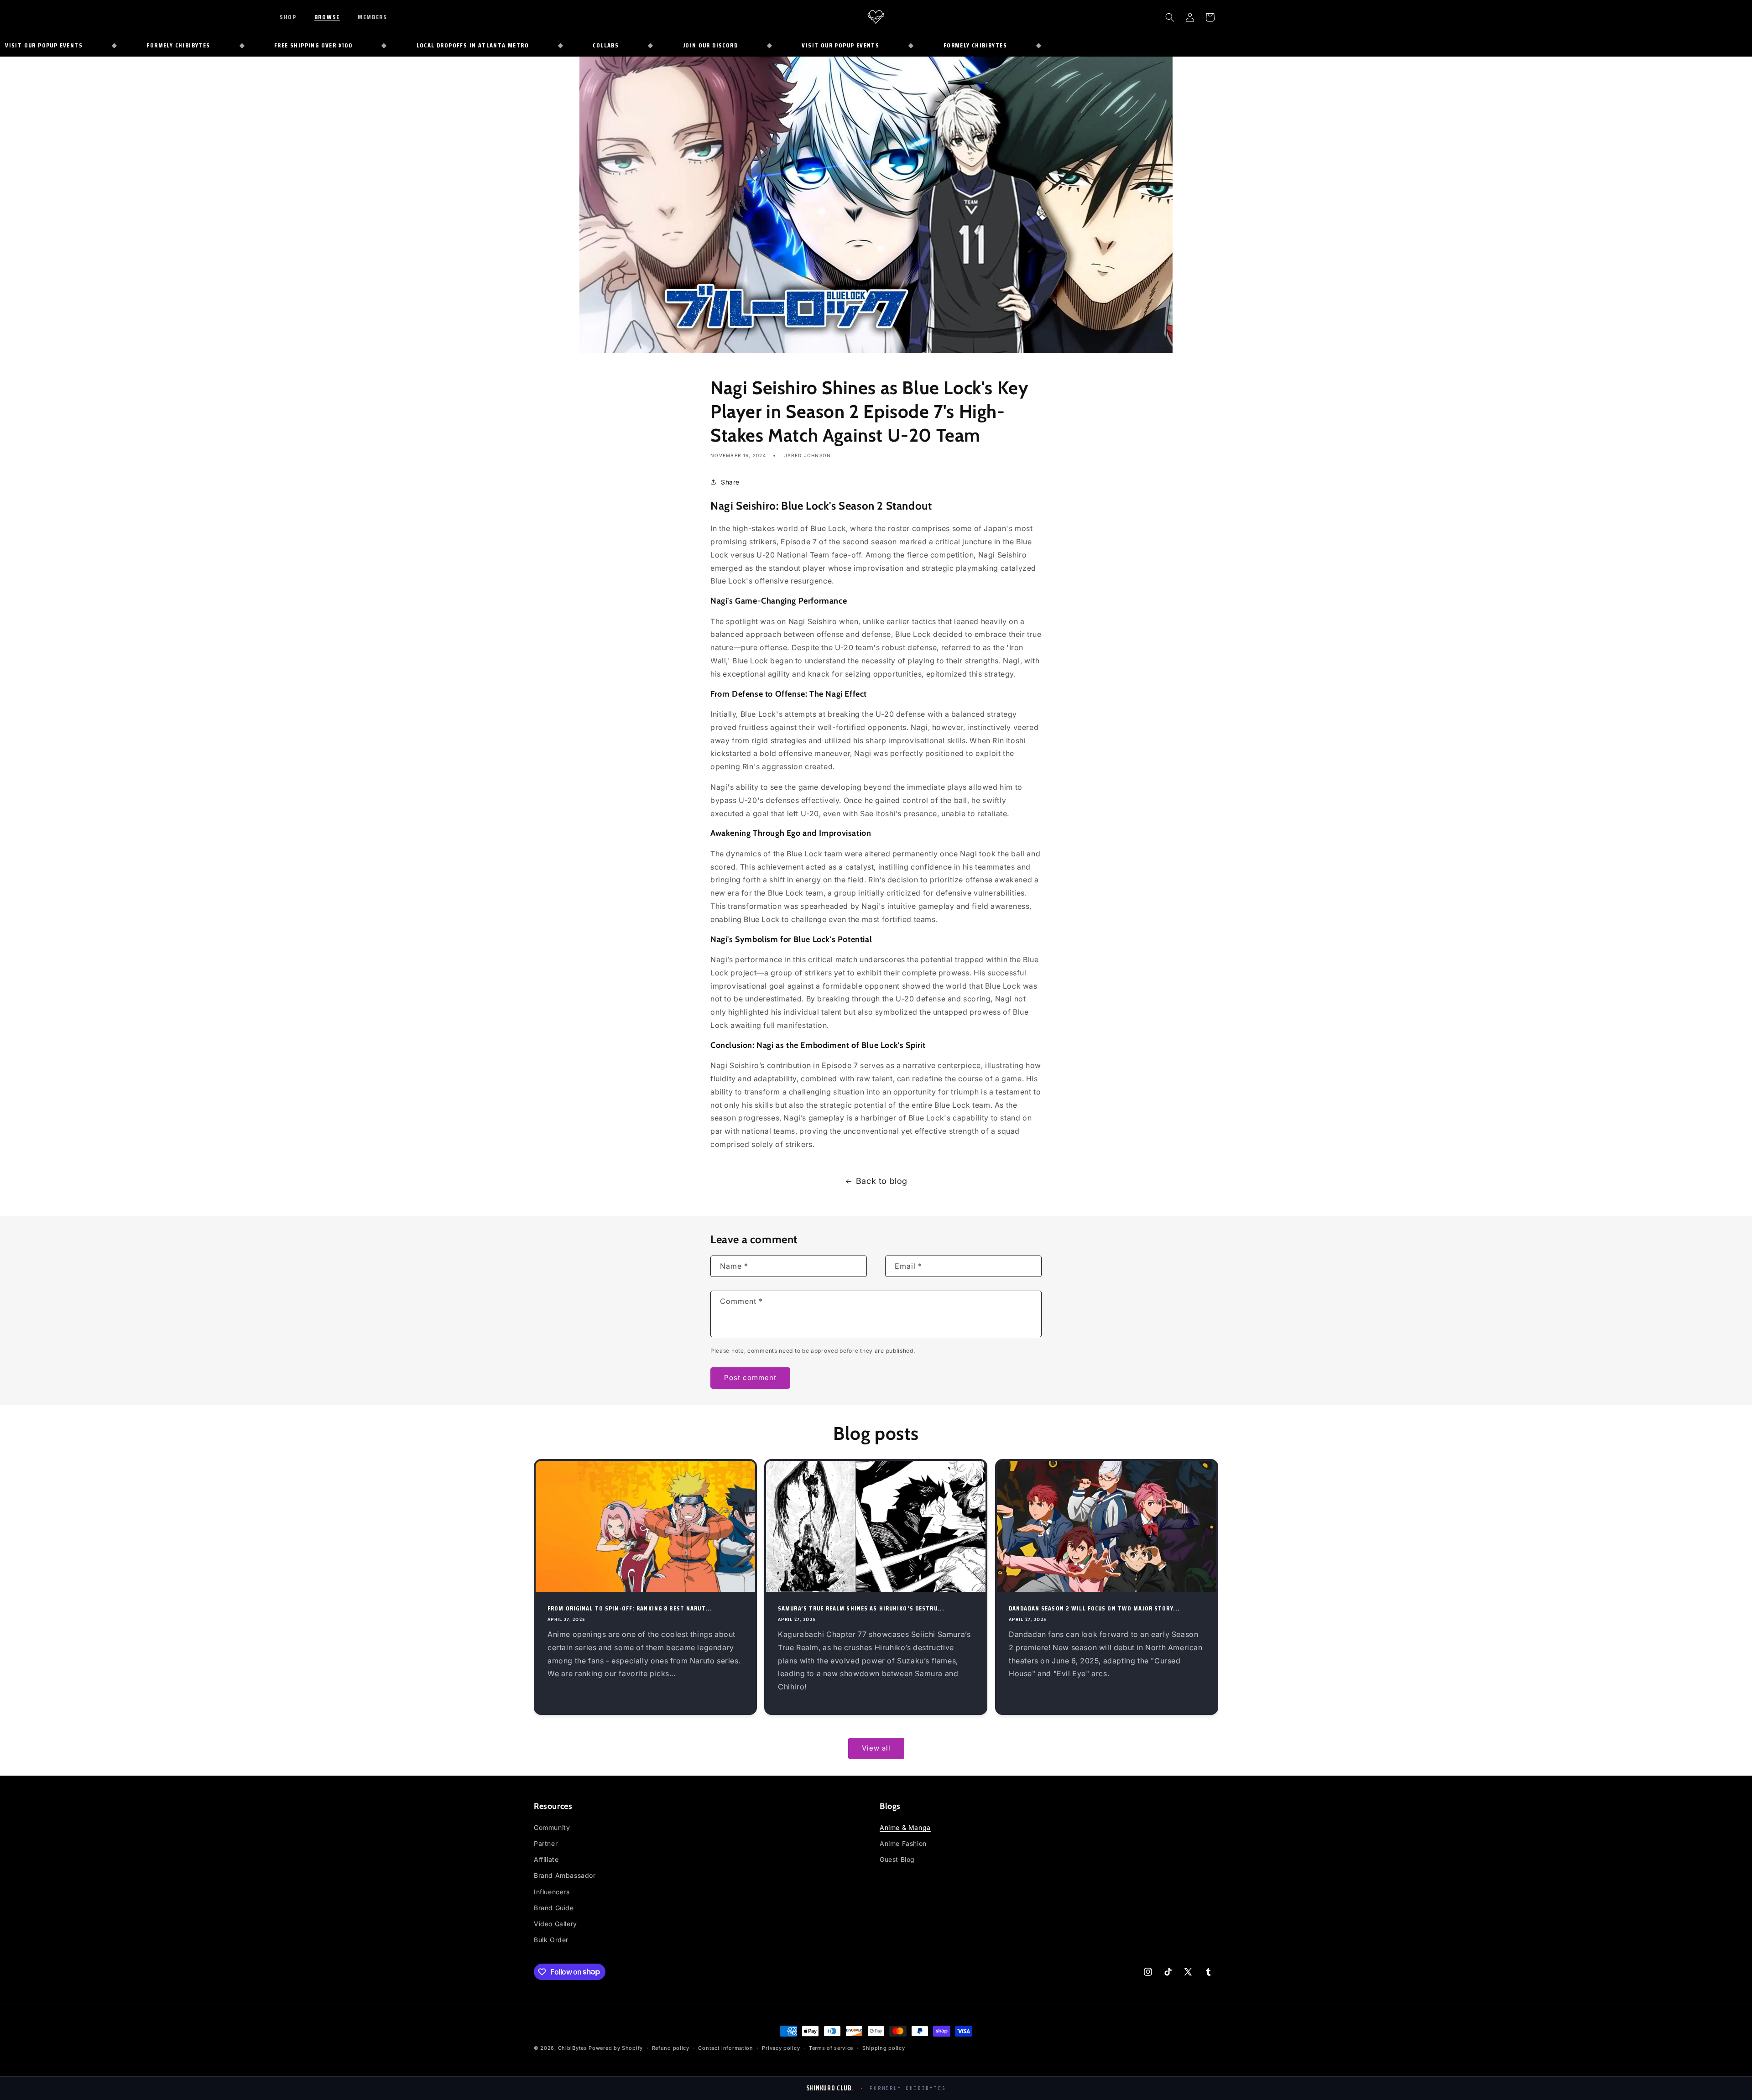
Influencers (552, 1892)
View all (876, 1748)
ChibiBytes (573, 2048)
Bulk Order (551, 1940)
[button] (294, 17)
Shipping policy (884, 2048)
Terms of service (831, 2048)
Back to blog (882, 1181)
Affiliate (546, 1859)
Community (552, 1827)
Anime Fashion (903, 1843)
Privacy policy (781, 2048)
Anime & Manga (905, 1827)
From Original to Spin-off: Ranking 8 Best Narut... (630, 1608)
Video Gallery (555, 1924)
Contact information (725, 2048)
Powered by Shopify (616, 2048)
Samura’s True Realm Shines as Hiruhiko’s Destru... (861, 1608)
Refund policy (671, 2048)
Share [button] (730, 482)
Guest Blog (897, 1859)
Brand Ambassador (565, 1876)
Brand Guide (554, 1908)
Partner (546, 1843)
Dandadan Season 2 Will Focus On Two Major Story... (1094, 1608)
